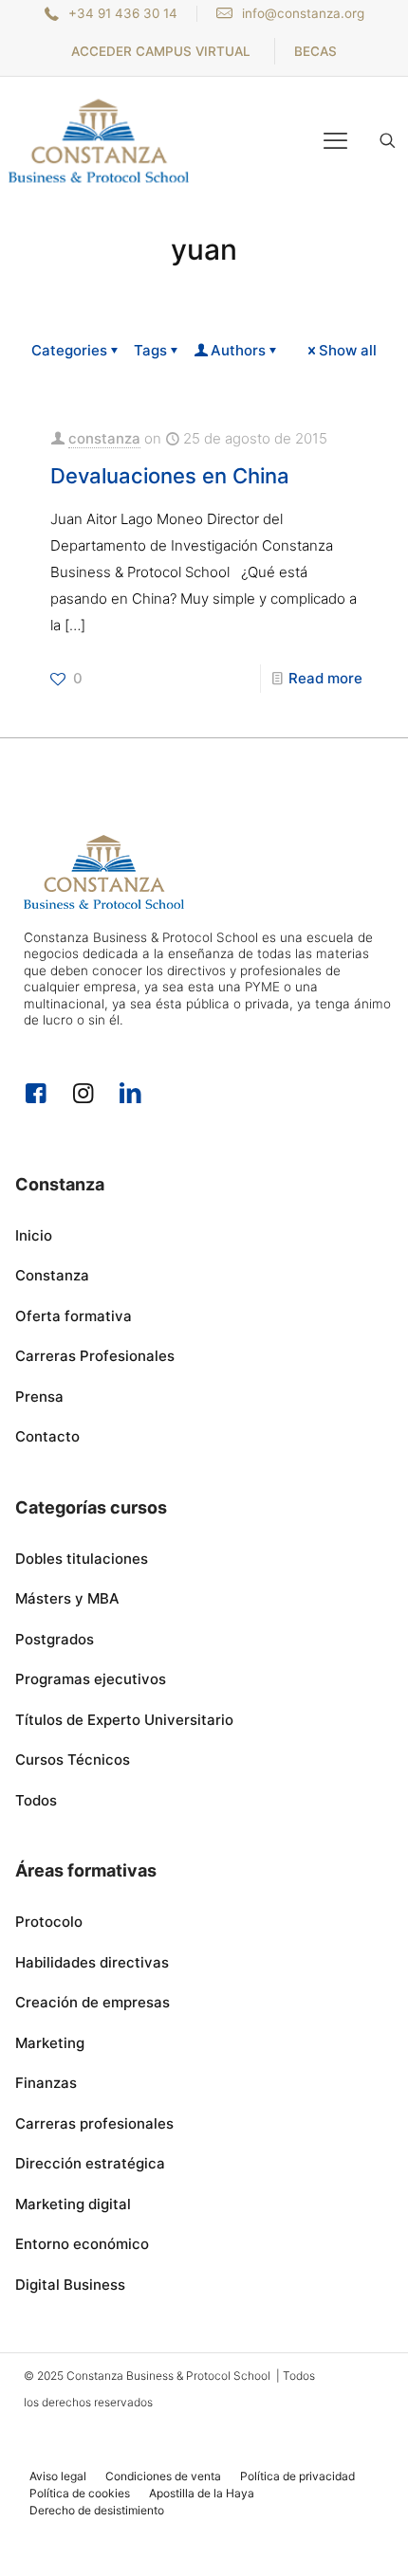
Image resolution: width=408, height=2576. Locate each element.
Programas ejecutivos (91, 1679)
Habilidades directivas (92, 1962)
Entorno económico (82, 2244)
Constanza (52, 1275)
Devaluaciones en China (170, 476)
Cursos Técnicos (73, 1760)
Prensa (39, 1397)
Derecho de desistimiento (97, 2510)
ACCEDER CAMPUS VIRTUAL (161, 51)
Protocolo (49, 1922)
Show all (348, 350)
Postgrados (55, 1639)
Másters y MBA (67, 1598)
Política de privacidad (297, 2476)
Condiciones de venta (163, 2476)
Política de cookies (80, 2493)
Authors (238, 350)
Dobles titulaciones (82, 1559)
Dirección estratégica (90, 2163)
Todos (36, 1800)
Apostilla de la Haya (202, 2493)
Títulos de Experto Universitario (124, 1720)
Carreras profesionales (94, 2123)
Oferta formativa (74, 1316)
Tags (150, 350)
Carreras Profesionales (95, 1356)
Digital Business (70, 2285)
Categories (69, 350)
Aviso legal (58, 2476)
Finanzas (46, 2083)
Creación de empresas (93, 2002)
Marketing (50, 2043)
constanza (104, 438)
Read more (325, 678)
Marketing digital (73, 2204)
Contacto (47, 1436)
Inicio (34, 1235)
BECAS (315, 51)
